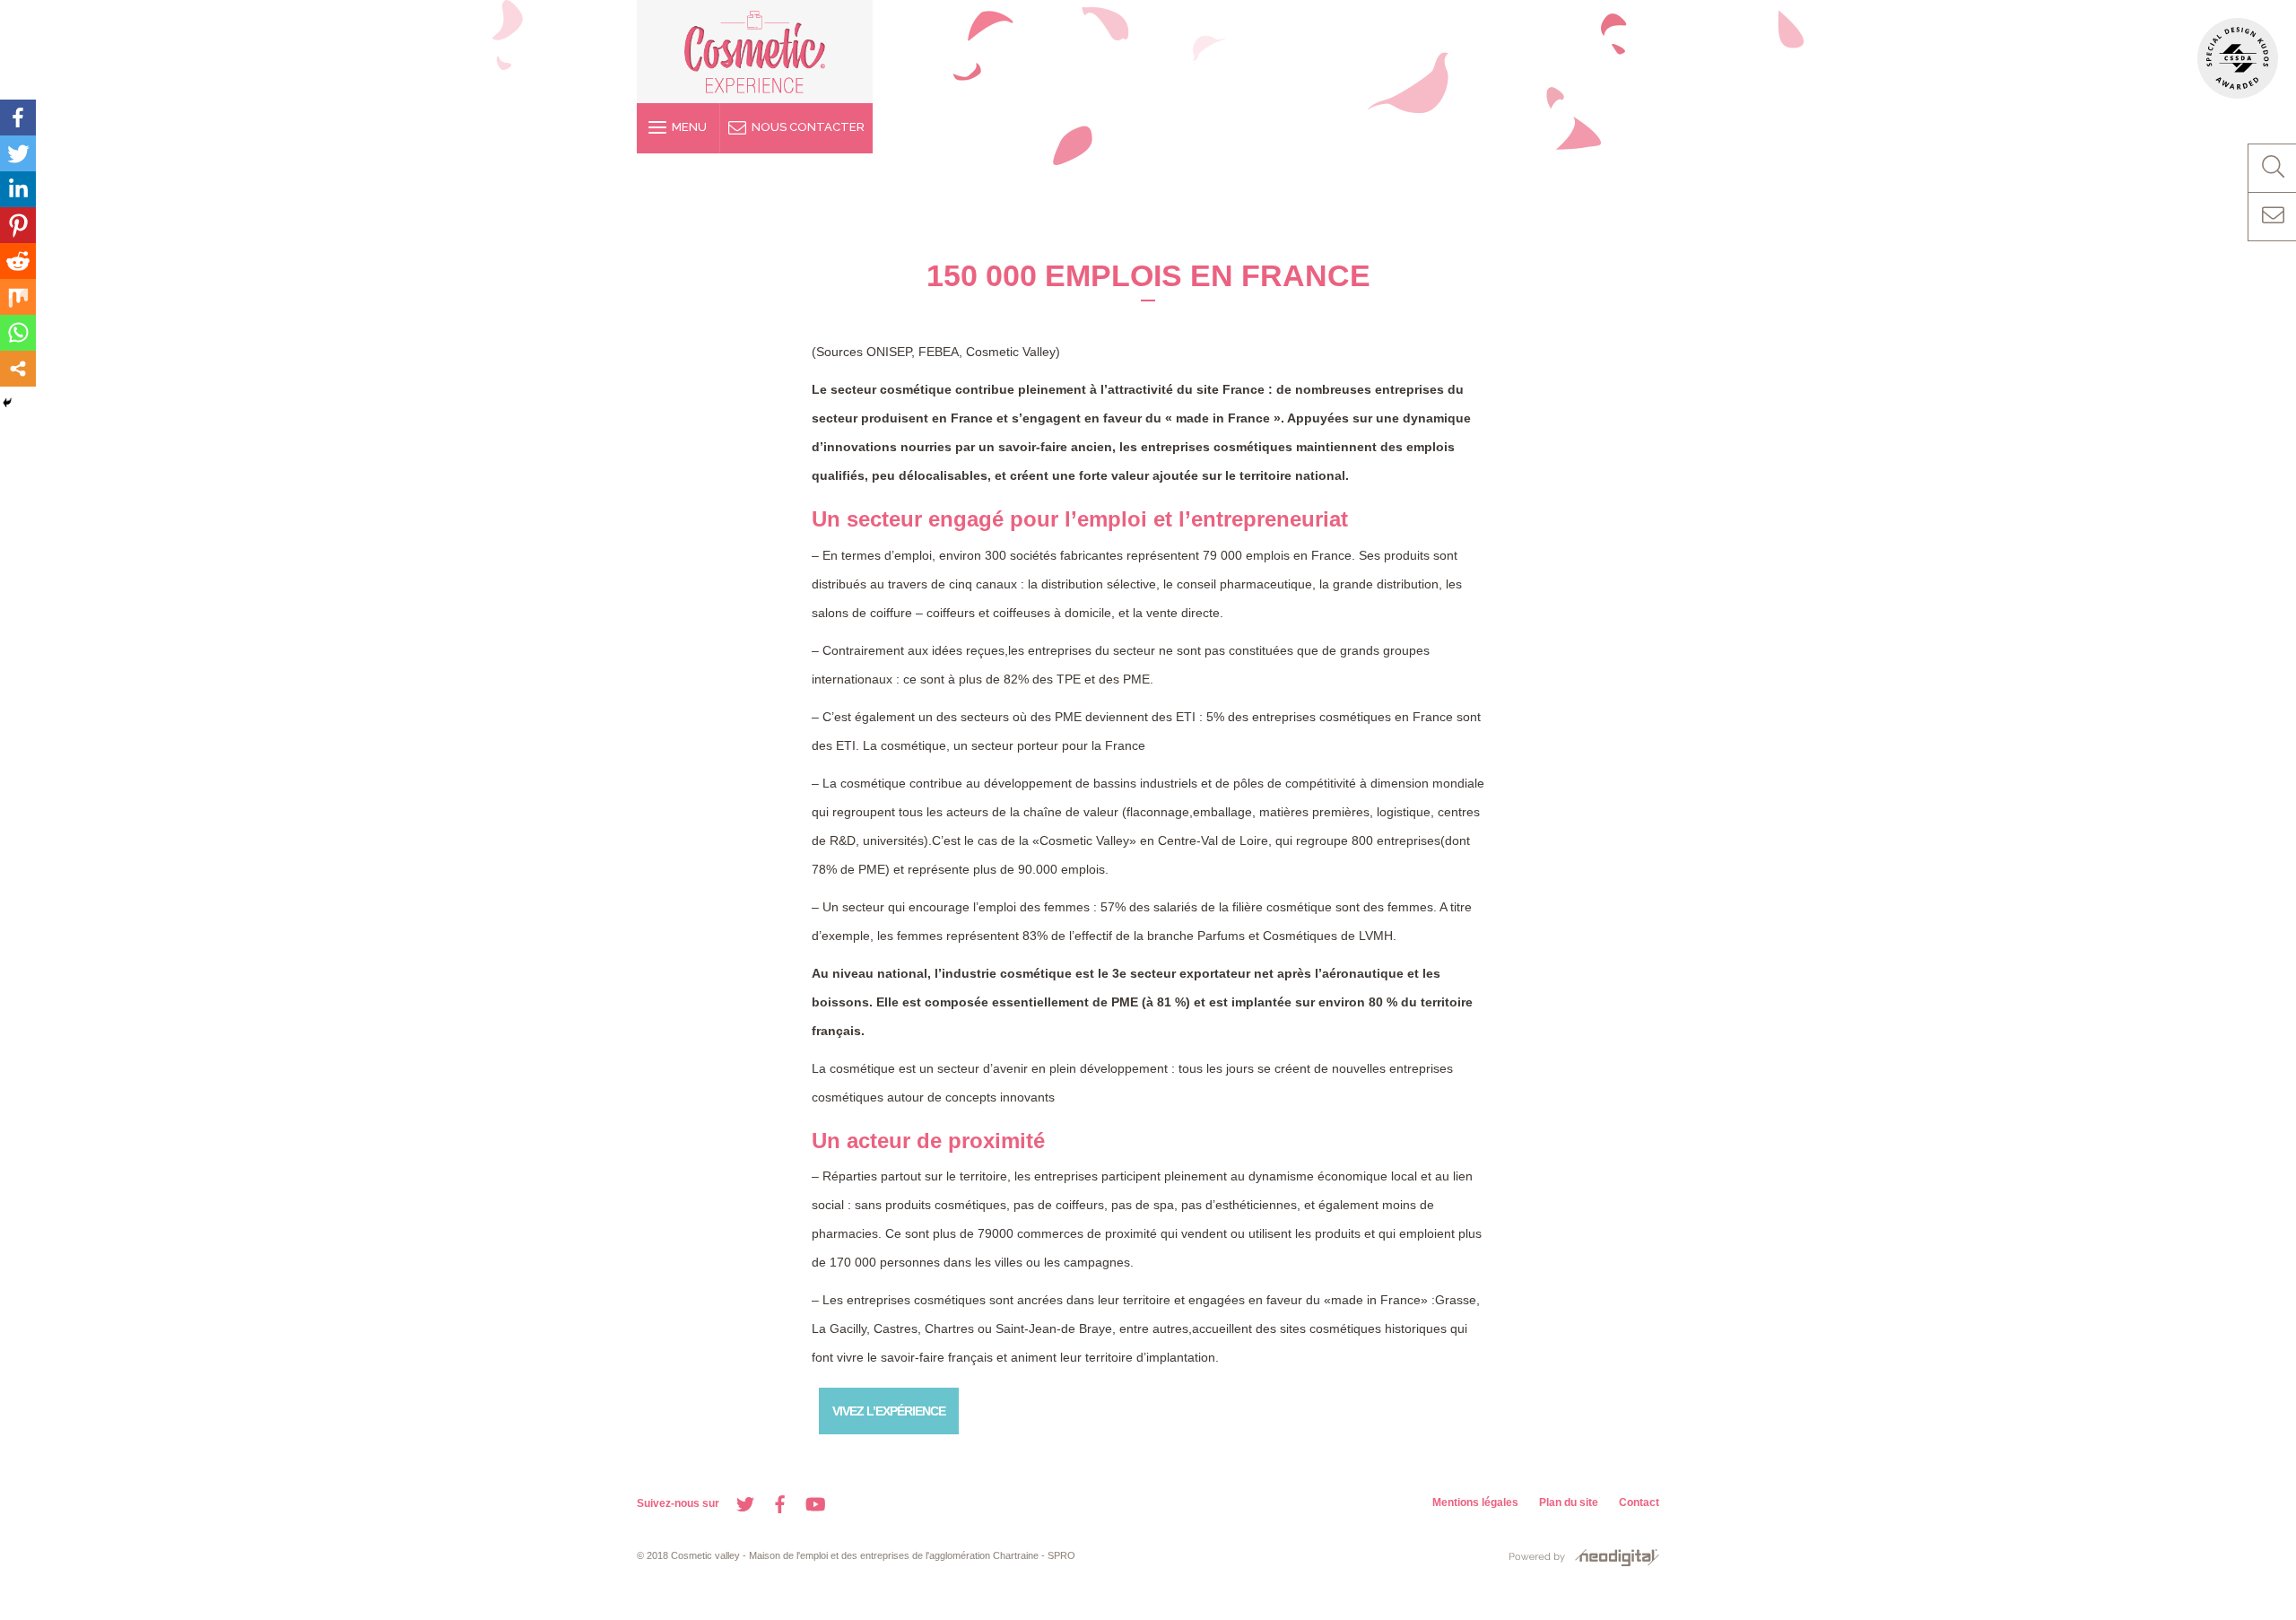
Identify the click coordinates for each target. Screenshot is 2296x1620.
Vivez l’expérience (889, 1411)
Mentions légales (1475, 1502)
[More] (18, 369)
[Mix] (18, 297)
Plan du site (1569, 1502)
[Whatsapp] (18, 333)
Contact (1639, 1502)
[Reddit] (18, 261)
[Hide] (7, 403)
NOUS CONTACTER (805, 127)
